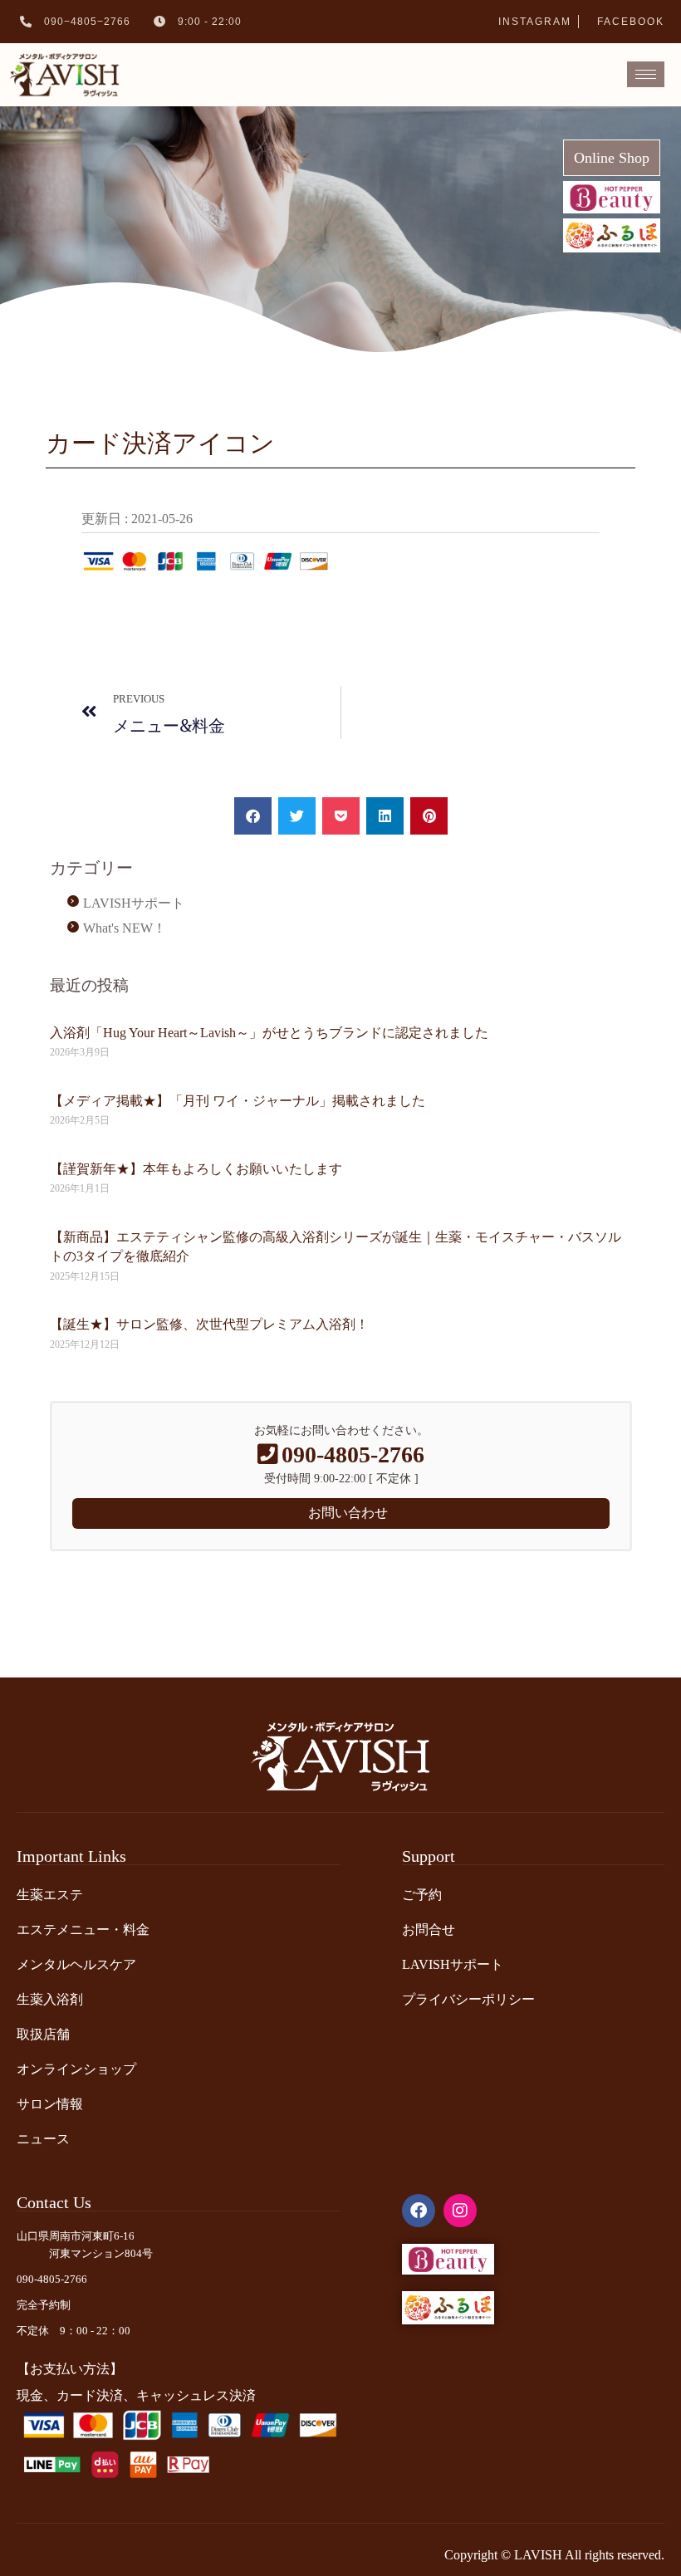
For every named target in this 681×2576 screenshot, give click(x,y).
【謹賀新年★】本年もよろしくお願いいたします (196, 1169)
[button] (253, 816)
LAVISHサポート (134, 903)
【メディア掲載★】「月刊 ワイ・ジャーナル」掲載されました (238, 1101)
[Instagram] (460, 2211)
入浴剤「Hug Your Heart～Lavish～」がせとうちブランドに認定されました (269, 1033)
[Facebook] (419, 2211)
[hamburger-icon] (646, 74)
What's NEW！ (125, 928)
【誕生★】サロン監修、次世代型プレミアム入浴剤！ (209, 1324)
